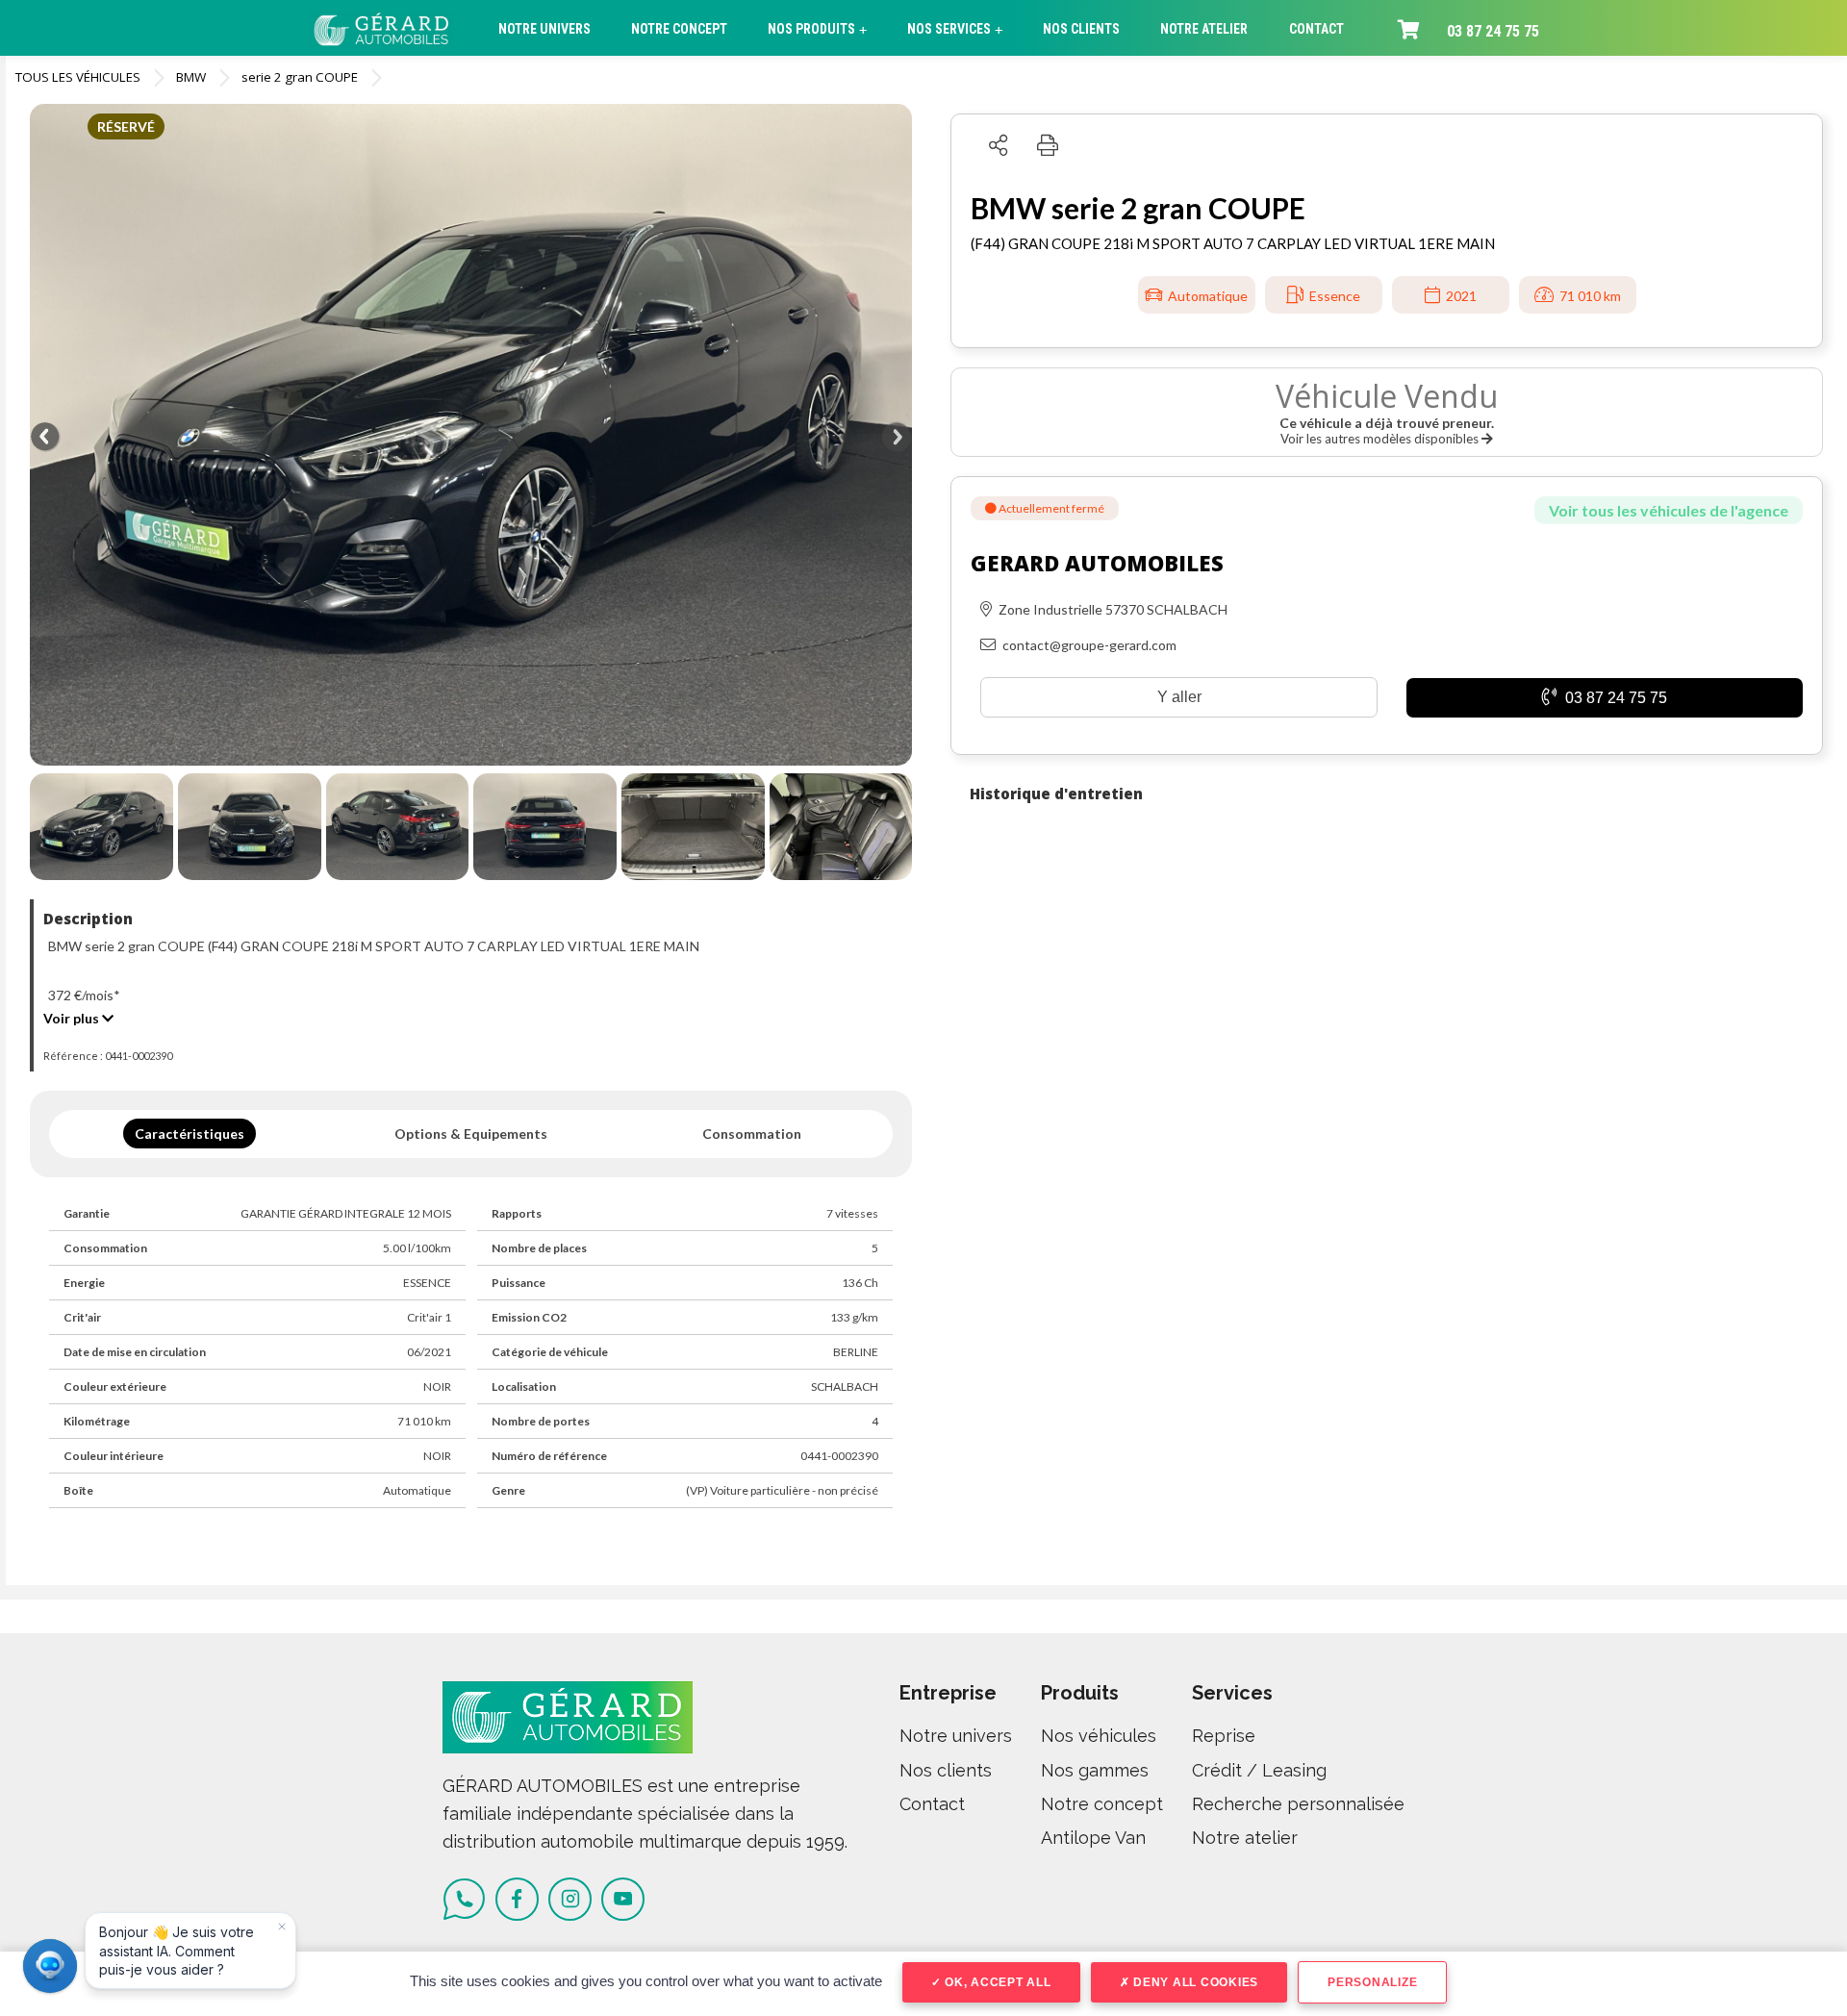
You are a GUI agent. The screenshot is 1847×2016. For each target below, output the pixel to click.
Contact (932, 1804)
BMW (191, 77)
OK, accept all (996, 1982)
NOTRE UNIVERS (544, 29)
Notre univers (956, 1736)
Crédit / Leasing (1259, 1770)
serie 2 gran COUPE (300, 77)
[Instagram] (570, 1899)
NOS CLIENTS (1081, 29)
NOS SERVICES (955, 29)
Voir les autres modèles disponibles (1381, 439)
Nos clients (946, 1770)
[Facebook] (517, 1899)
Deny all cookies (1194, 1982)
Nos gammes (1095, 1770)
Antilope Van (1093, 1838)
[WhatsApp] (464, 1899)
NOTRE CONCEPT (679, 29)
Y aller (1179, 697)
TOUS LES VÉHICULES (78, 77)
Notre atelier (1245, 1838)
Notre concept (1102, 1804)
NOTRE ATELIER (1204, 29)
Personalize (1372, 1982)
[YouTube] (623, 1899)
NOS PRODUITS (817, 29)
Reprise (1224, 1736)
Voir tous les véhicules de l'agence (1669, 510)
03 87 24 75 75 (1493, 31)
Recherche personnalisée (1298, 1804)
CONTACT (1316, 29)
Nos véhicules (1099, 1736)
